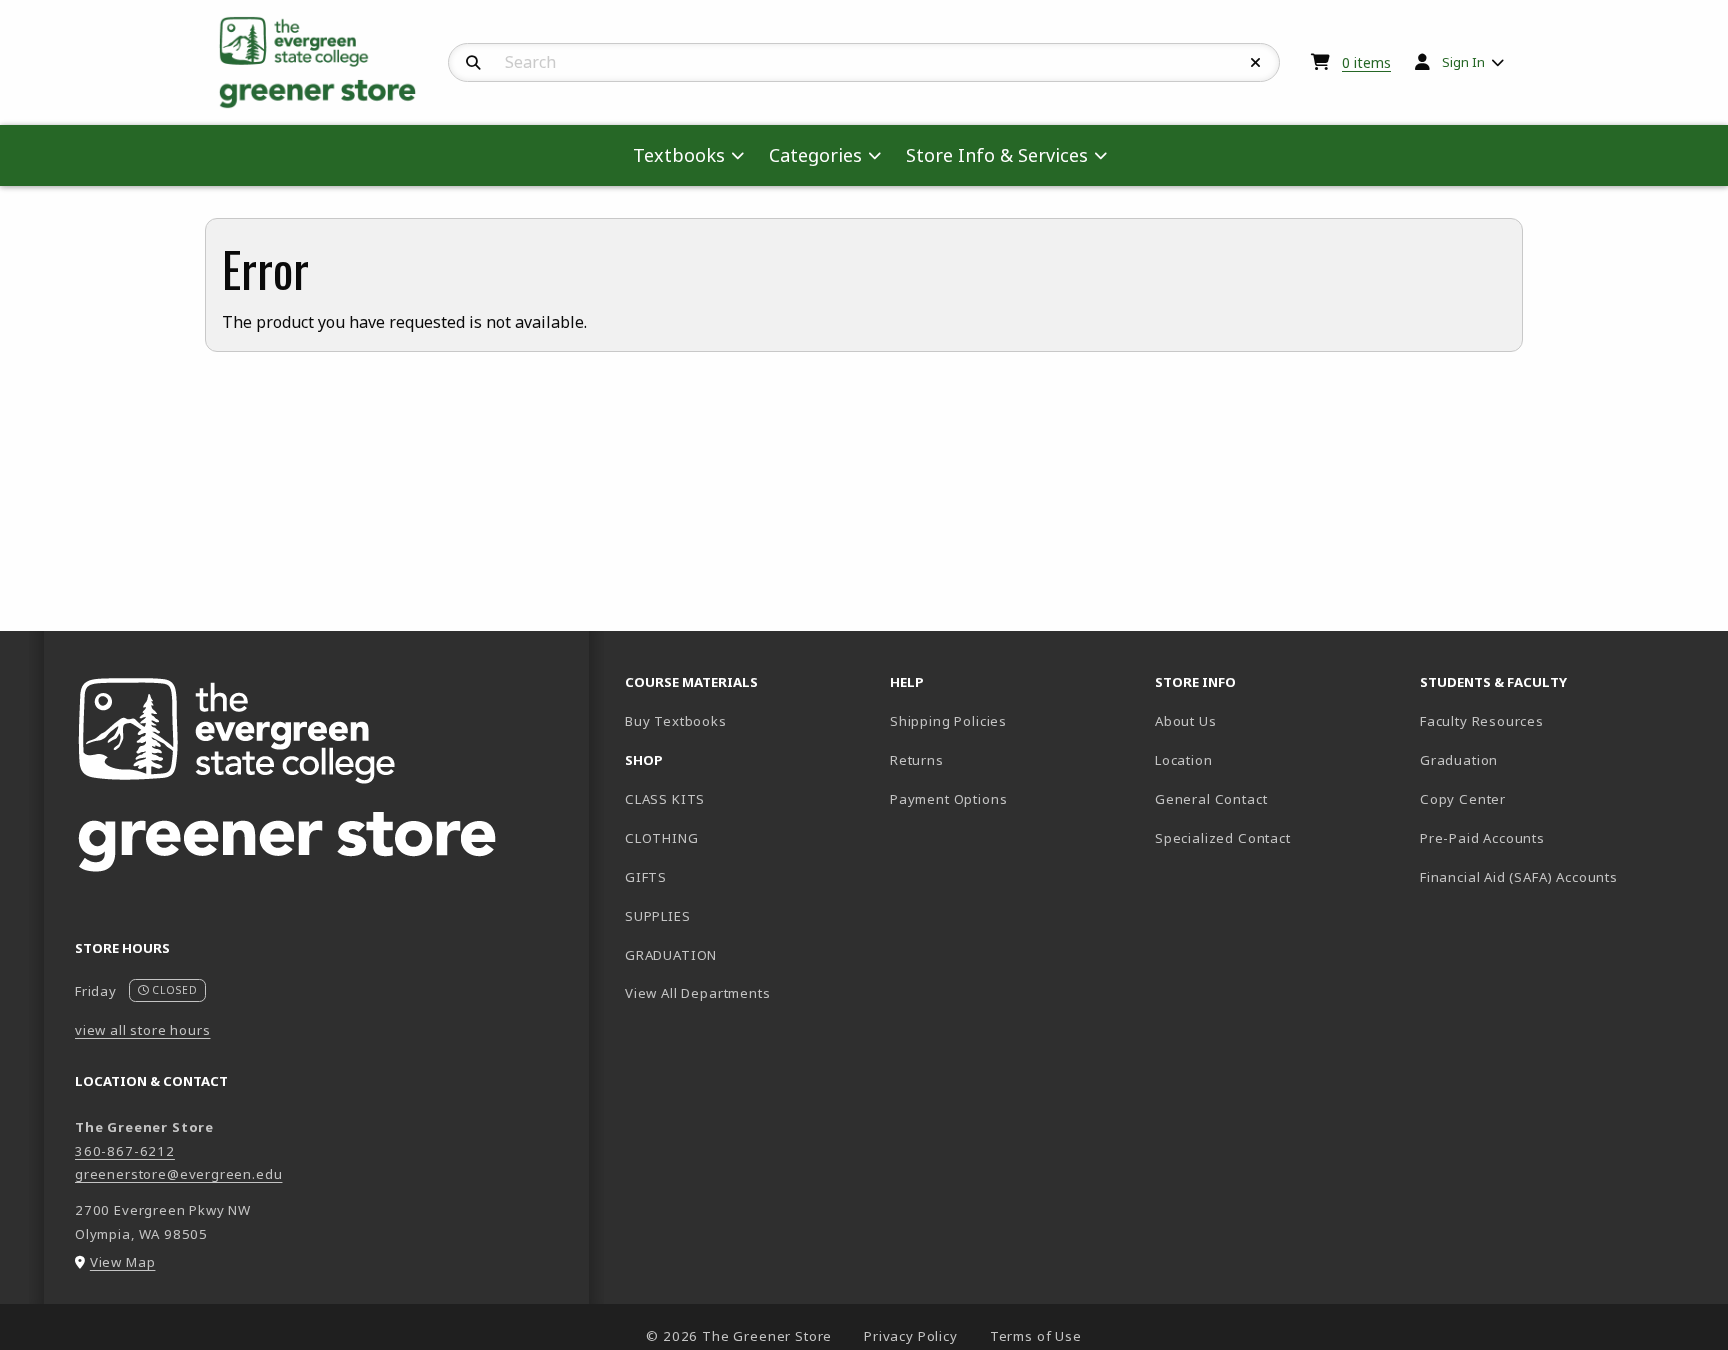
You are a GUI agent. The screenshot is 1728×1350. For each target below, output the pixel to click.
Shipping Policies (948, 721)
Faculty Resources (1482, 721)
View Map (123, 1262)
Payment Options (948, 799)
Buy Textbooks (745, 720)
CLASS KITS (665, 799)
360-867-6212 (125, 1151)
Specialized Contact (1223, 838)
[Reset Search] (1256, 63)
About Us (1186, 721)
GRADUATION (671, 955)
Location (1184, 760)
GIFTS (646, 877)
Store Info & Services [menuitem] (997, 155)
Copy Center (1463, 799)
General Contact (1211, 799)
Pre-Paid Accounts (1482, 838)
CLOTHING (662, 838)
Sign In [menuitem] (1463, 62)
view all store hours (143, 1030)
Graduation (1459, 760)
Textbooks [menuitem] (679, 155)
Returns (917, 760)
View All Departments (698, 993)
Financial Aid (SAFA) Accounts (1519, 877)
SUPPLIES (658, 916)
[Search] (473, 63)
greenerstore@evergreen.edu (178, 1174)
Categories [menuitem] (815, 155)
